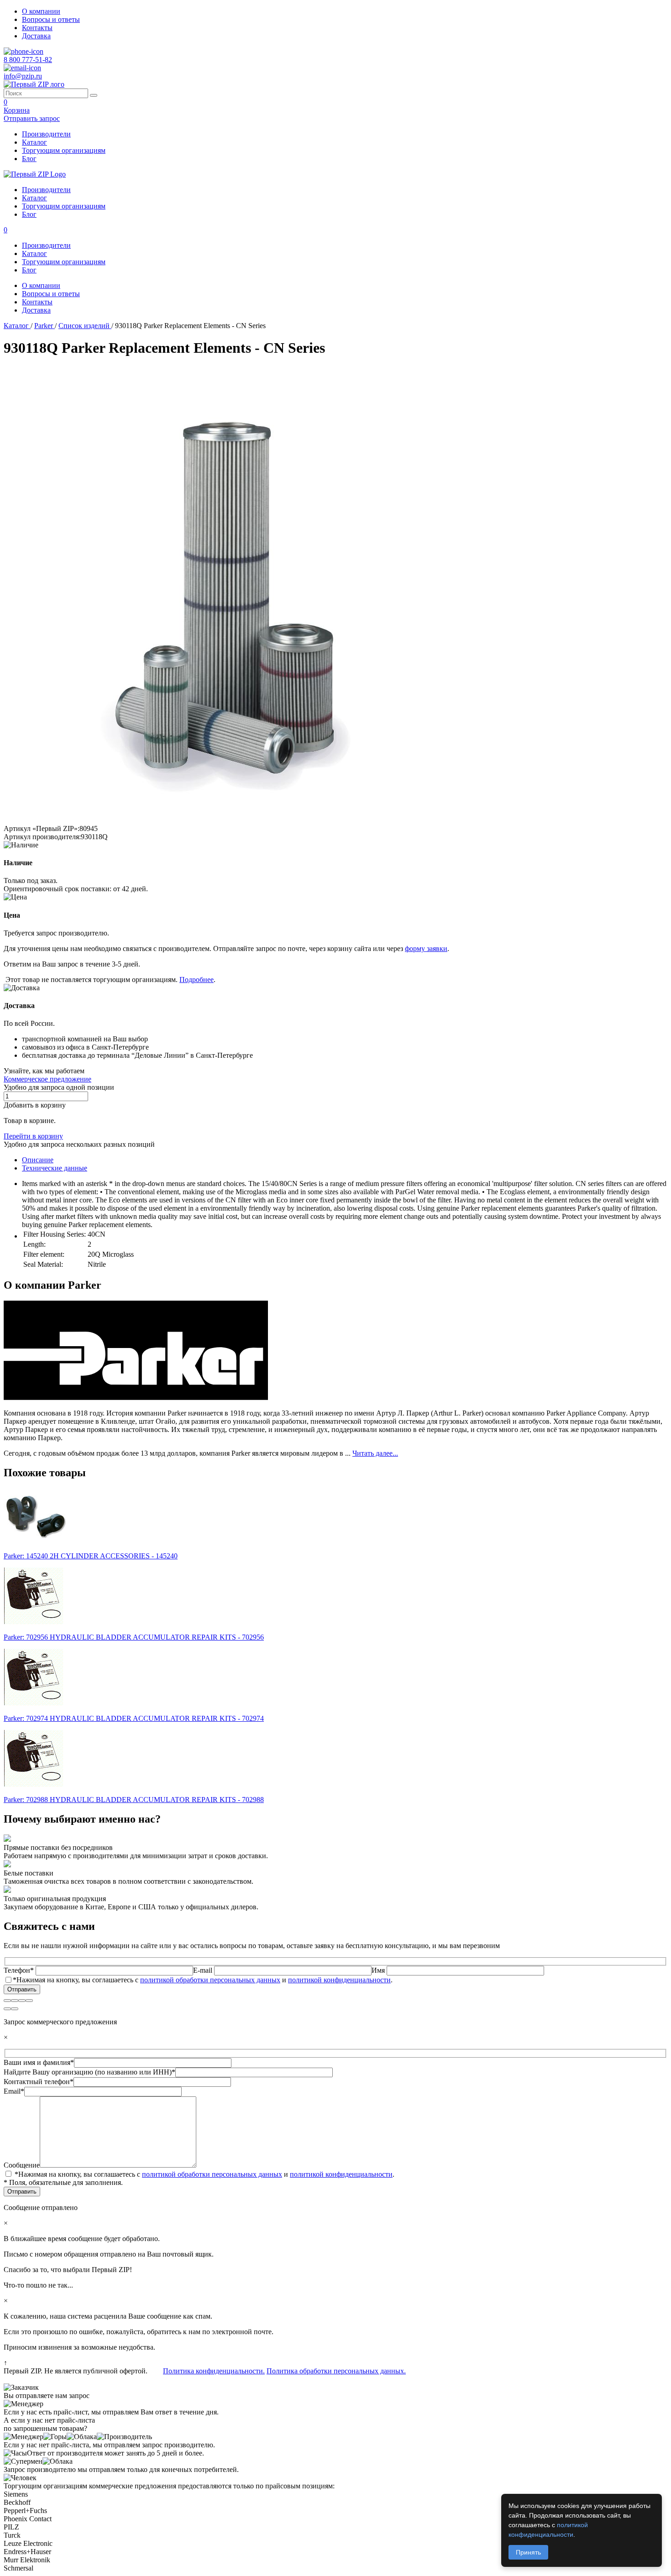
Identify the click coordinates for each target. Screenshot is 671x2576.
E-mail (204, 1970)
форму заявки (426, 948)
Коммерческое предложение (47, 1079)
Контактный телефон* (39, 2082)
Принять (528, 2552)
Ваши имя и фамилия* (39, 2062)
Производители (46, 134)
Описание (38, 1160)
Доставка (36, 36)
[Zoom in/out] (29, 2001)
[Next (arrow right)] (15, 2009)
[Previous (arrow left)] (7, 2009)
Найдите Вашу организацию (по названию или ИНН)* (89, 2072)
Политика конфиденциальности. (214, 2371)
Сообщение (22, 2165)
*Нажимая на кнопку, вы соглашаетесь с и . (203, 1980)
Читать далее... (375, 1453)
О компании (41, 11)
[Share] (15, 2001)
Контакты (37, 28)
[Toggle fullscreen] (22, 2001)
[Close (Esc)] (7, 2001)
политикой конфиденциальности (339, 1980)
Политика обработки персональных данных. (336, 2371)
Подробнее (197, 980)
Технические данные (55, 1168)
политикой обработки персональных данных (210, 1980)
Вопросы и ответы (51, 19)
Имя (379, 1970)
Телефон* (20, 1970)
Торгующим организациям (64, 150)
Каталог (34, 142)
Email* (14, 2091)
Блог (29, 159)
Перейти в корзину (33, 1136)
